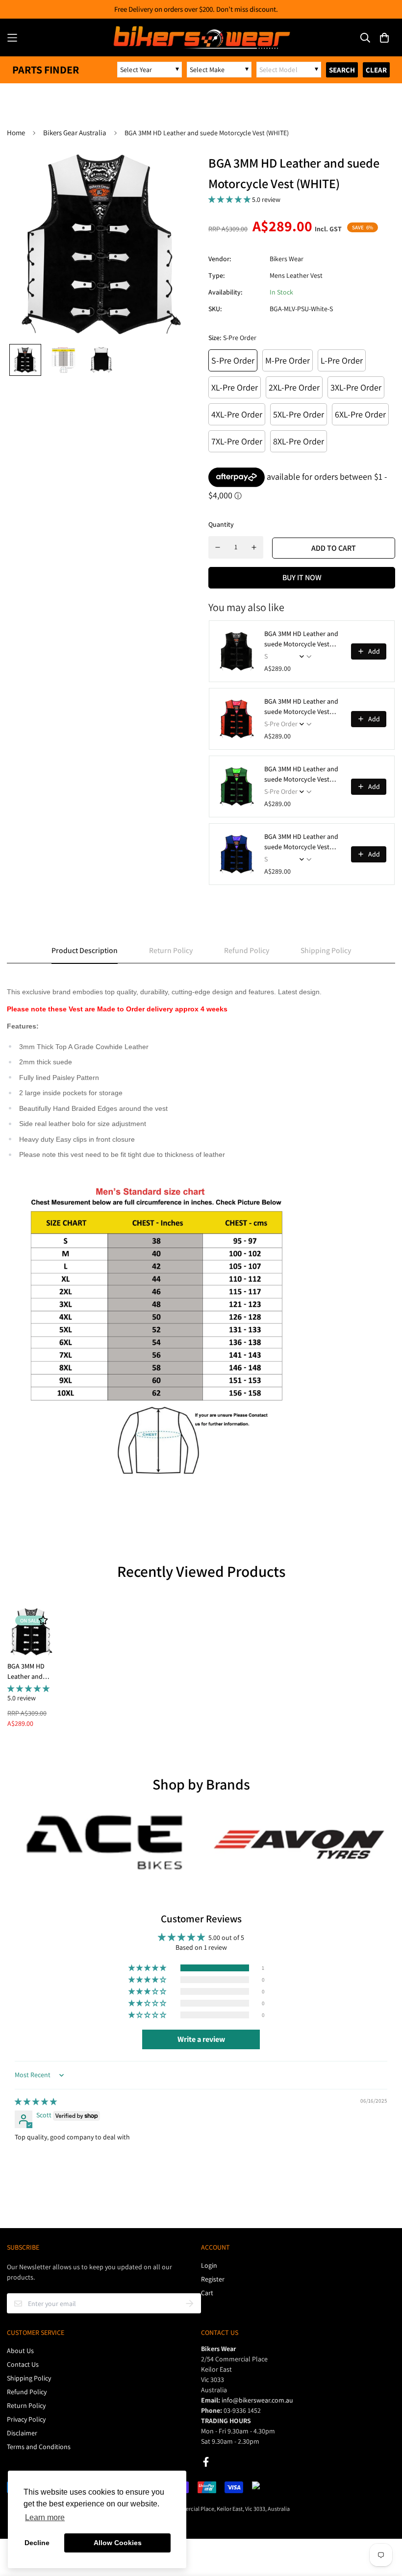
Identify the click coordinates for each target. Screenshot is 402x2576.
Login (209, 2265)
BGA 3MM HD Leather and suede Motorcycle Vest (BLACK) (301, 639)
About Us (20, 2351)
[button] (230, 199)
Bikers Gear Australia (75, 133)
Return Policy (26, 2405)
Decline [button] (37, 2543)
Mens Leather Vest (296, 275)
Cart (207, 2293)
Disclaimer (22, 2433)
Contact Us (23, 2364)
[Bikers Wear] (201, 37)
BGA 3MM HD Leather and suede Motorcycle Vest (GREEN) (301, 774)
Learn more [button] (45, 2517)
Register (213, 2279)
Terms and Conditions (39, 2447)
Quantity (221, 524)
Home (16, 133)
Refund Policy (27, 2392)
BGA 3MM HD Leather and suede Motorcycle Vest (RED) (301, 707)
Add (374, 651)
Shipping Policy (29, 2378)
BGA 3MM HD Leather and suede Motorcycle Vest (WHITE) (30, 1672)
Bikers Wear (287, 259)
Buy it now (302, 577)
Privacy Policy (26, 2419)
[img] (36, 2102)
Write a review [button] (201, 2039)
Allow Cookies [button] (118, 2543)
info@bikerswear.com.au (257, 2400)
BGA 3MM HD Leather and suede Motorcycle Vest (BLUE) (301, 842)
